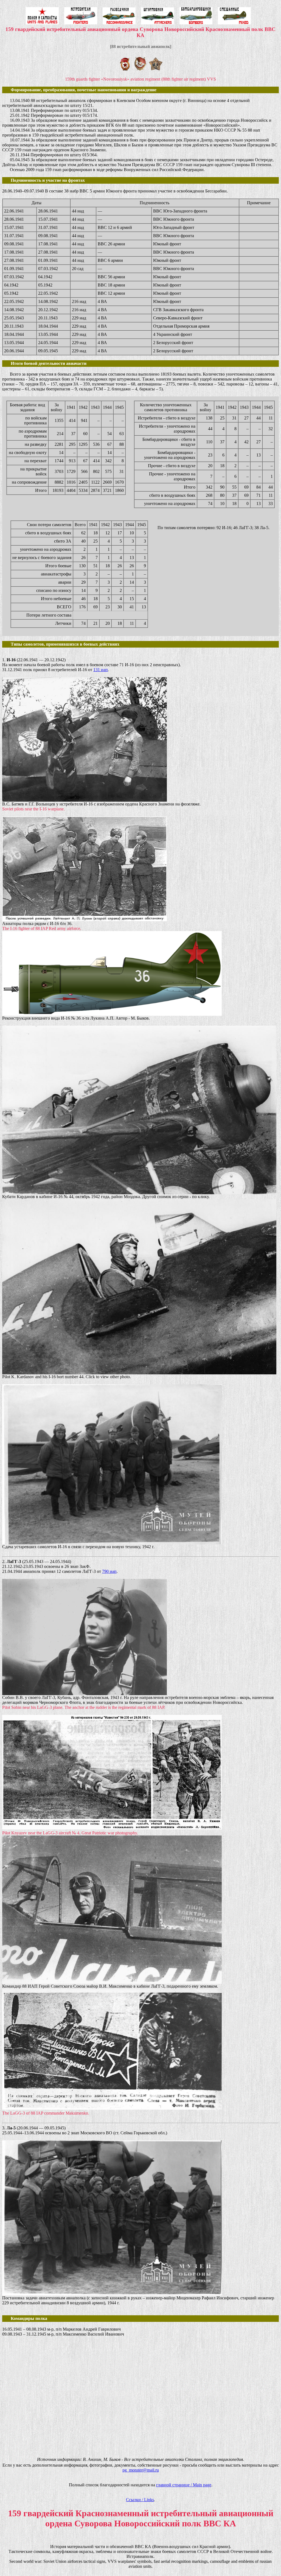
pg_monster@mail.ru (141, 2470)
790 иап (109, 1571)
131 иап (101, 670)
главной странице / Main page (184, 2485)
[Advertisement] (140, 2404)
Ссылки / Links (140, 2500)
